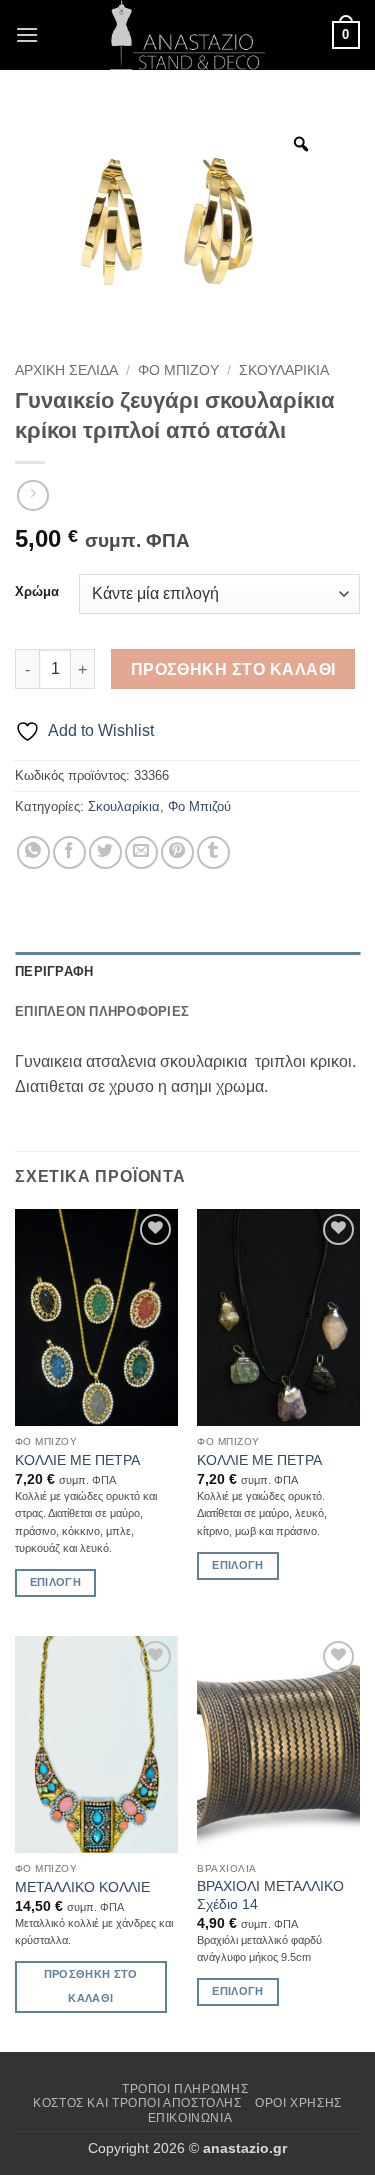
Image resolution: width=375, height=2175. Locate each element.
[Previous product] (32, 495)
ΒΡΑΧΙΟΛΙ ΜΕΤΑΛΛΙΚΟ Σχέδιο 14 (270, 1895)
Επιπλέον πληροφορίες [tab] (102, 1011)
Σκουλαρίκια (284, 370)
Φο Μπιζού (178, 370)
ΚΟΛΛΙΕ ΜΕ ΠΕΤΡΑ (77, 1460)
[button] (27, 34)
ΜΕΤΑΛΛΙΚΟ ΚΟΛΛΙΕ (82, 1887)
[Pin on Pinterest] (177, 852)
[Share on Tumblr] (213, 852)
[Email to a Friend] (141, 852)
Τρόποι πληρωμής (185, 2089)
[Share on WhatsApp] (33, 852)
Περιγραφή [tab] (54, 971)
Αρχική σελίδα (66, 370)
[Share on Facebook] (69, 852)
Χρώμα (37, 592)
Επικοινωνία (190, 2118)
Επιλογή (55, 1582)
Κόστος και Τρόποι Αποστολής (137, 2103)
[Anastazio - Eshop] (188, 35)
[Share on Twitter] (105, 852)
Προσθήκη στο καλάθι (233, 669)
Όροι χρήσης (298, 2103)
